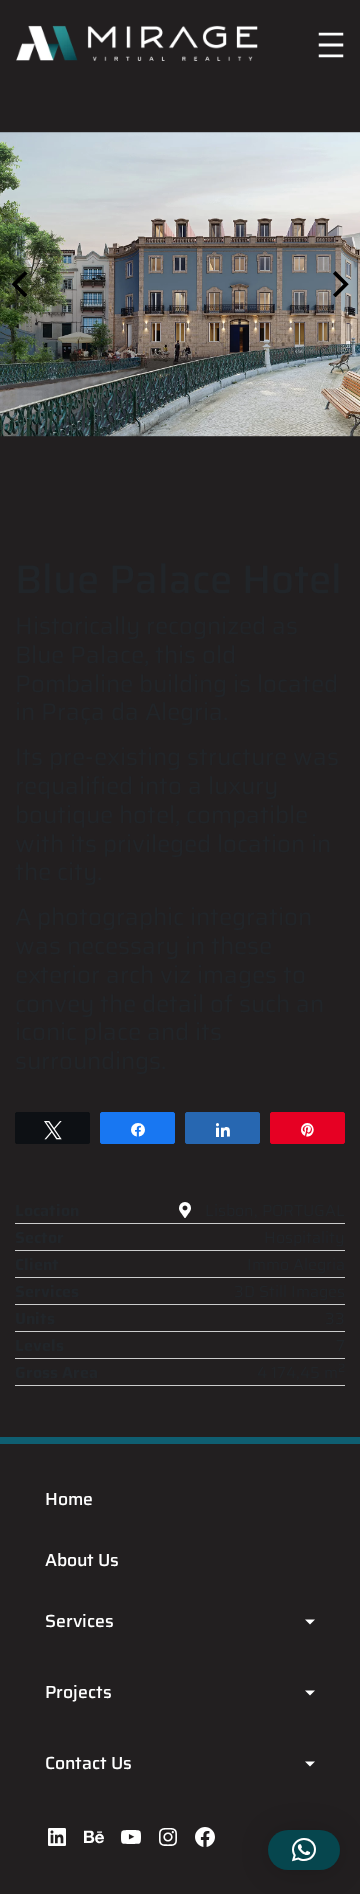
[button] (304, 1850)
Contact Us (88, 1763)
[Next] (338, 284)
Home (69, 1499)
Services (79, 1621)
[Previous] (22, 284)
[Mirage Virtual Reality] (137, 40)
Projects (78, 1692)
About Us (82, 1560)
